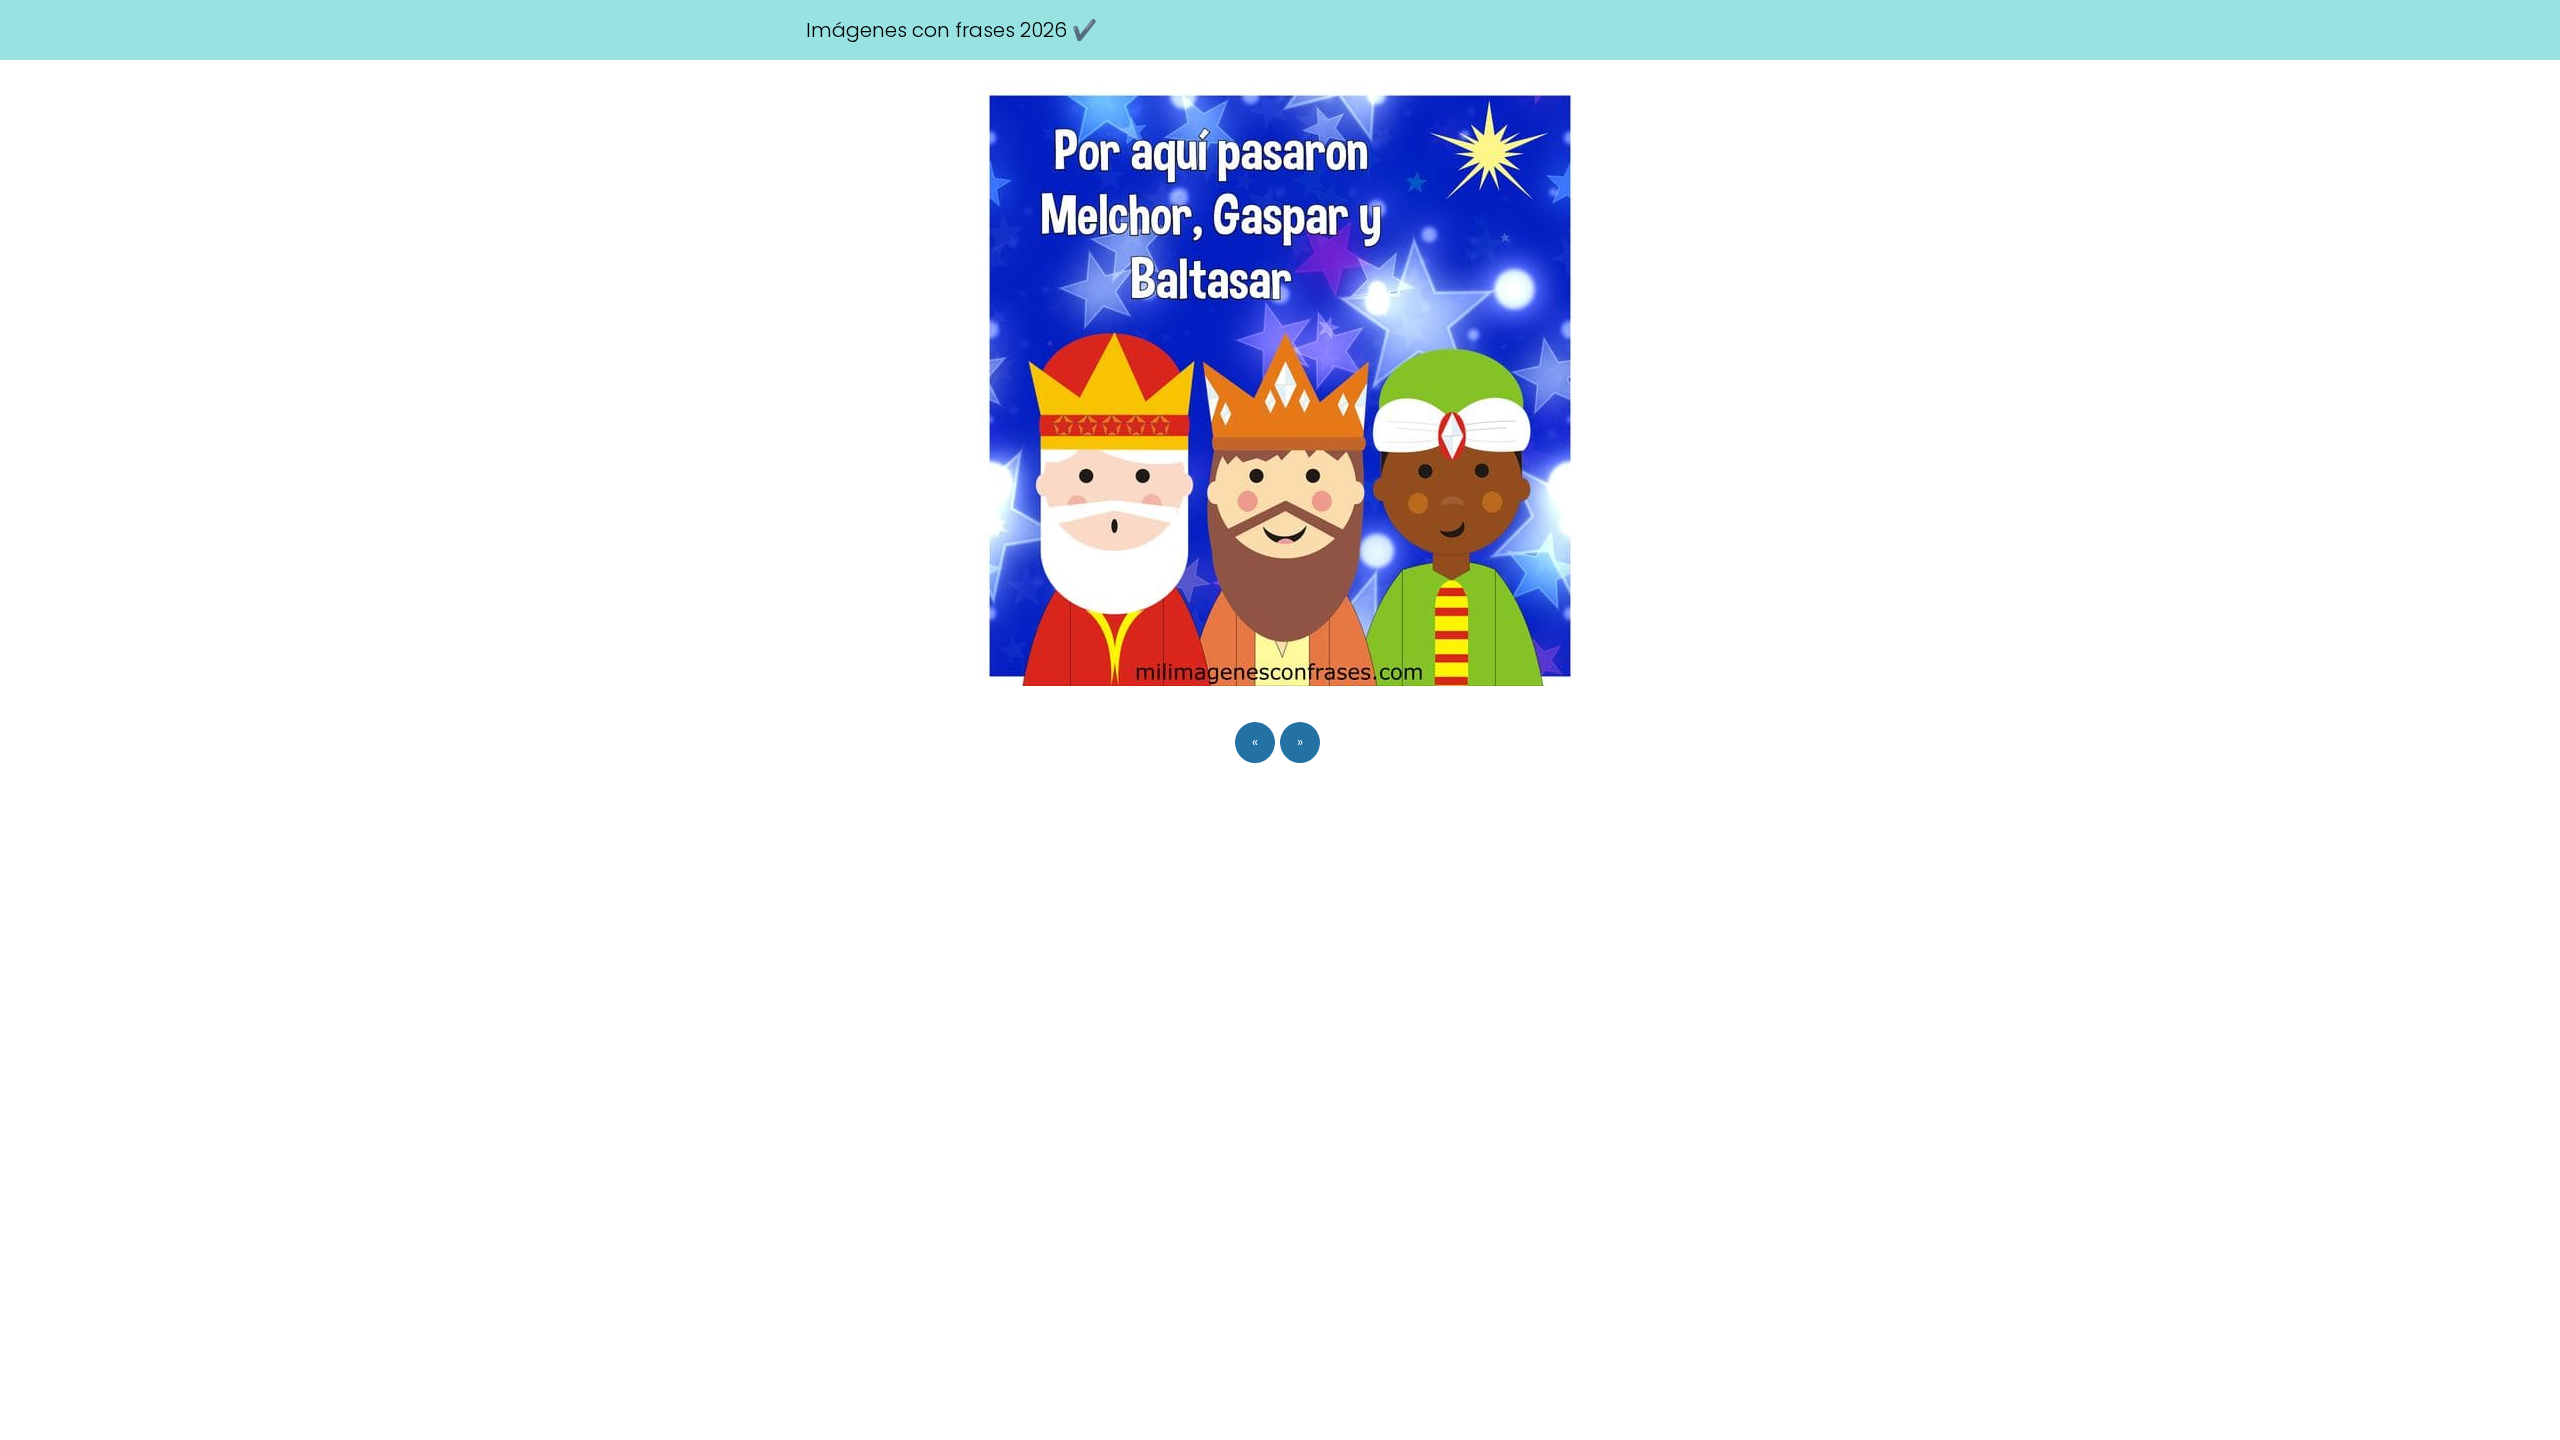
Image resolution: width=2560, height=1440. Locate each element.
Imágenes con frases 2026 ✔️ (951, 30)
